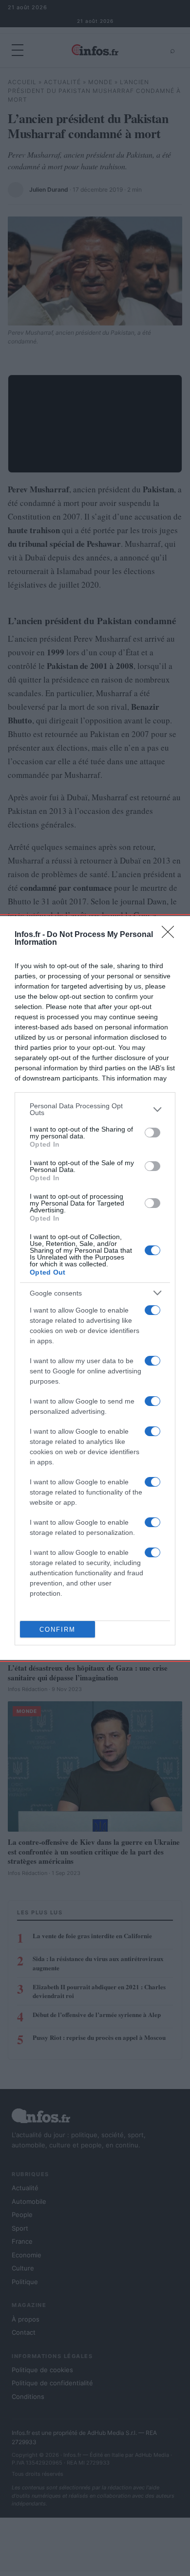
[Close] (171, 935)
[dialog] (95, 1288)
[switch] (152, 1133)
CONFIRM (57, 1630)
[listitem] (95, 1109)
